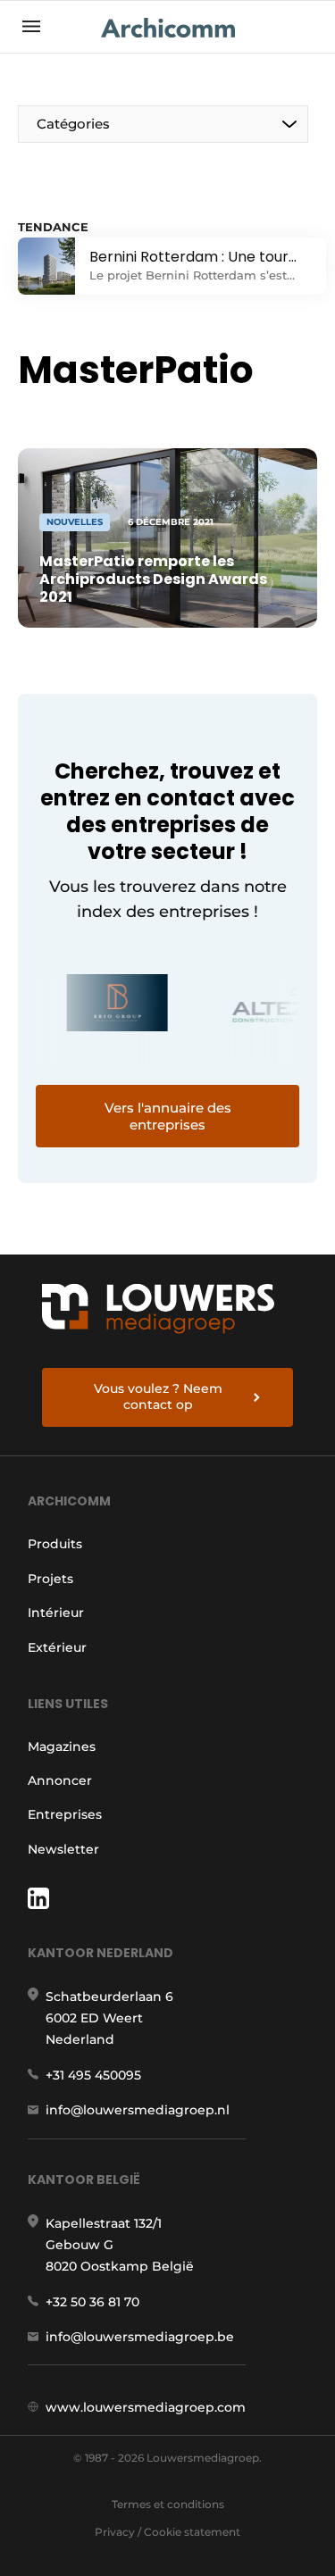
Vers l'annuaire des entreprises (168, 1116)
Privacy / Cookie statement (167, 2532)
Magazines (62, 1747)
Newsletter (63, 1849)
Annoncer (60, 1780)
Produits (55, 1544)
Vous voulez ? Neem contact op (158, 1396)
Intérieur (56, 1613)
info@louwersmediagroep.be (140, 2337)
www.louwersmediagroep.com (146, 2407)
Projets (50, 1579)
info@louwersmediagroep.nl (138, 2110)
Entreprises (65, 1814)
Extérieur (57, 1647)
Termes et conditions (168, 2504)
